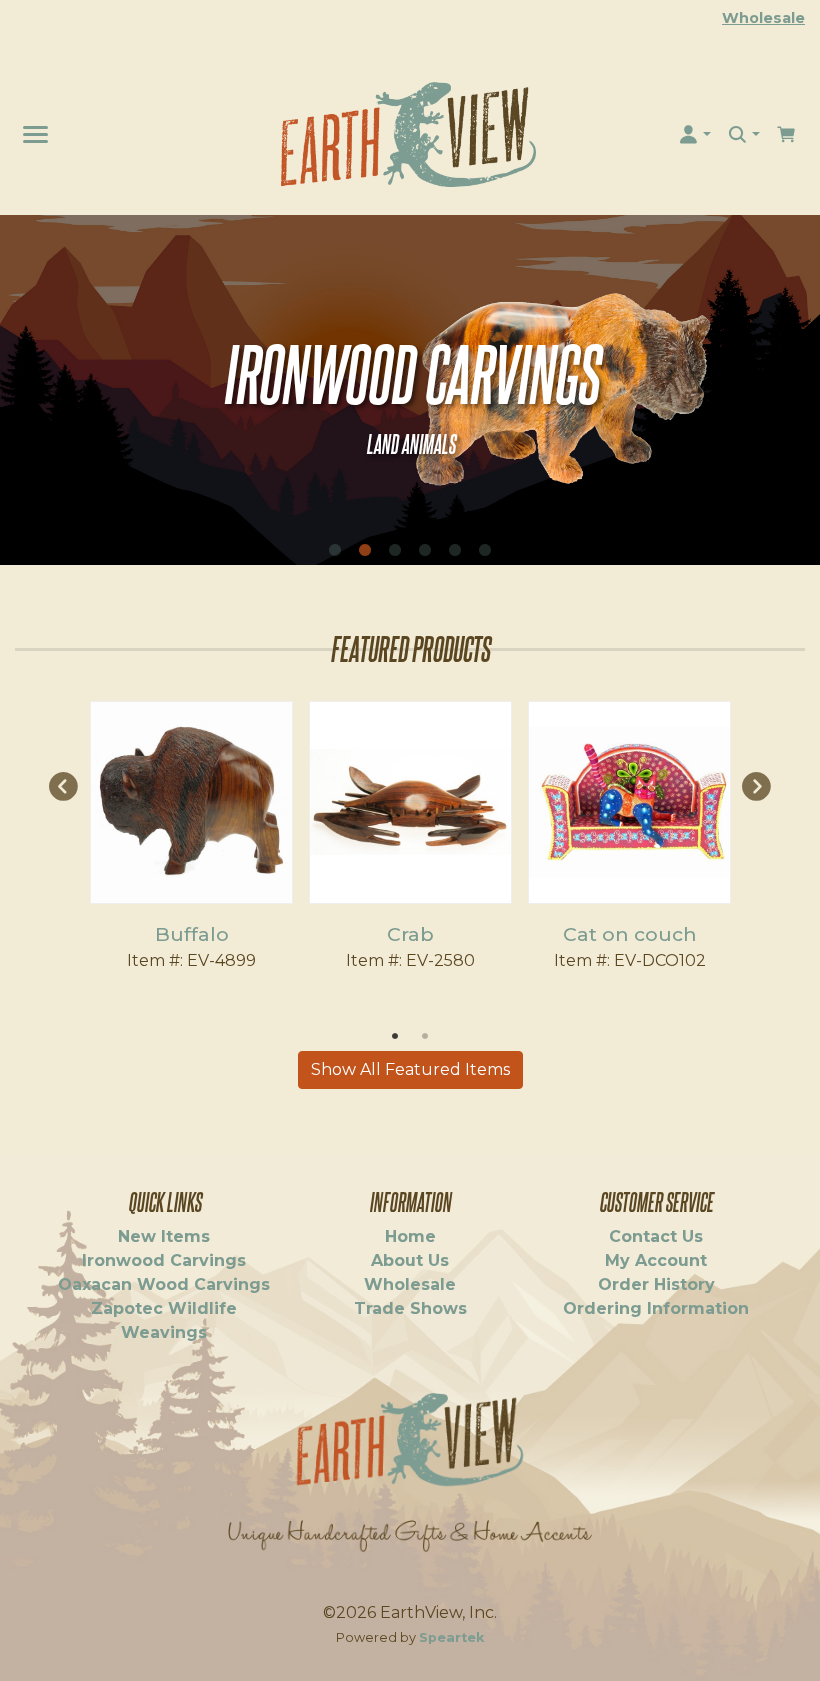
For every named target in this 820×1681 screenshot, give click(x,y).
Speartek (451, 1637)
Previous (63, 786)
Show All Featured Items (410, 1069)
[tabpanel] (410, 390)
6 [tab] (485, 550)
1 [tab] (335, 550)
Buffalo (192, 934)
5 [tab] (455, 550)
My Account (656, 1260)
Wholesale (763, 18)
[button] (694, 134)
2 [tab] (365, 550)
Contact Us (656, 1236)
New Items (164, 1236)
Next (757, 786)
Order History (656, 1284)
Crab (410, 934)
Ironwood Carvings (164, 1260)
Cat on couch (630, 934)
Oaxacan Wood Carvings (164, 1284)
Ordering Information (656, 1308)
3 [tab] (395, 550)
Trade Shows (410, 1308)
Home (410, 1236)
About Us (410, 1260)
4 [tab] (425, 550)
